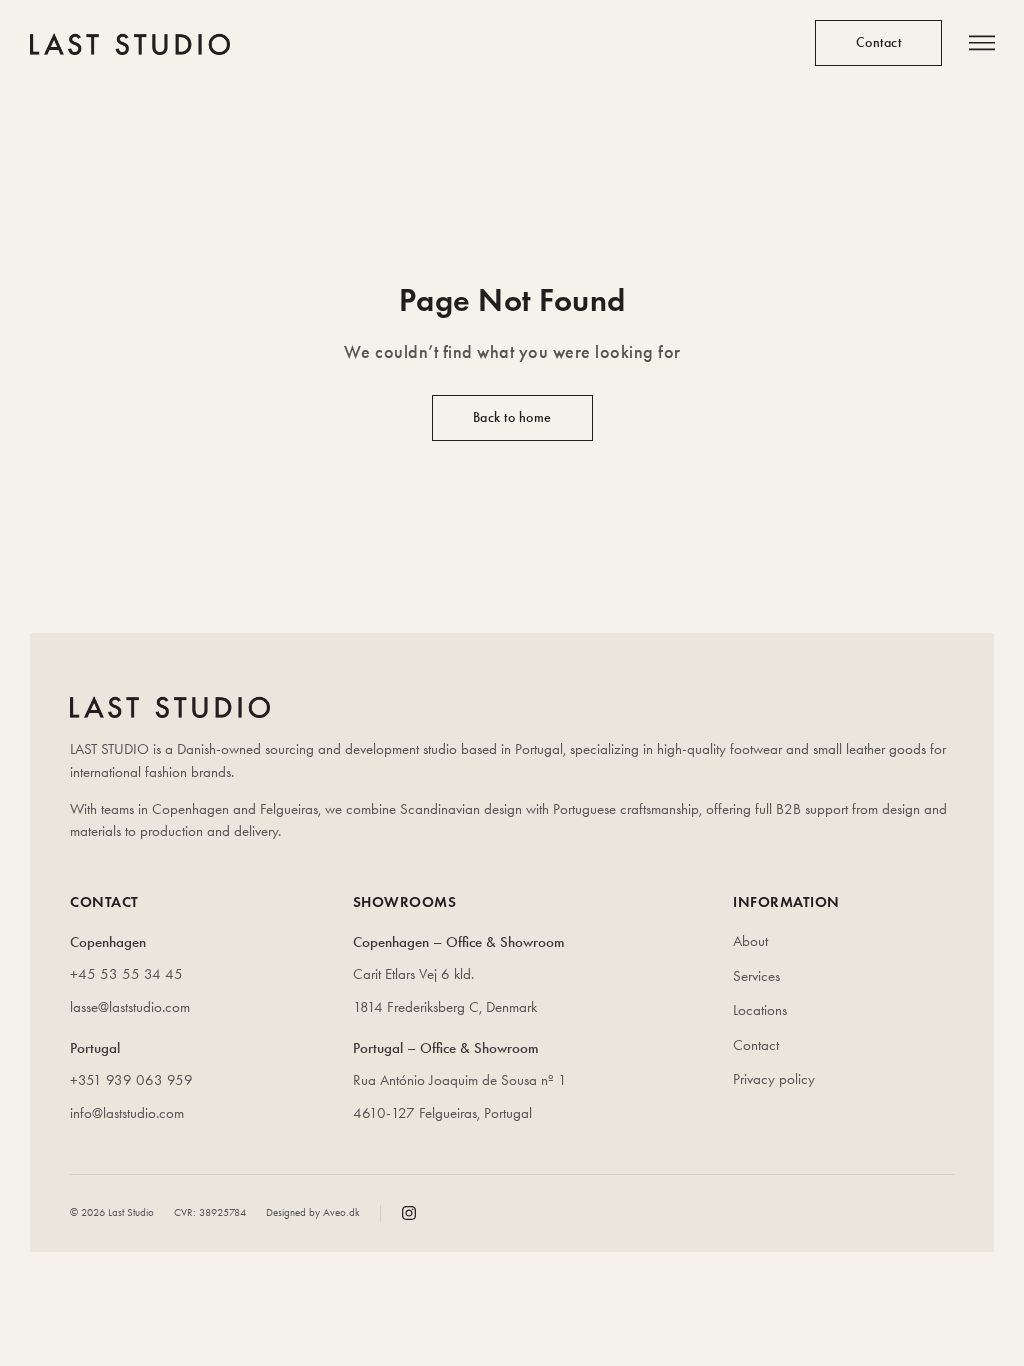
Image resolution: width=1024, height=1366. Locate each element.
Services (756, 976)
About (750, 941)
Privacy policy (774, 1079)
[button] (981, 44)
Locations (760, 1010)
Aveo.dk (341, 1212)
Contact (756, 1045)
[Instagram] (409, 1213)
